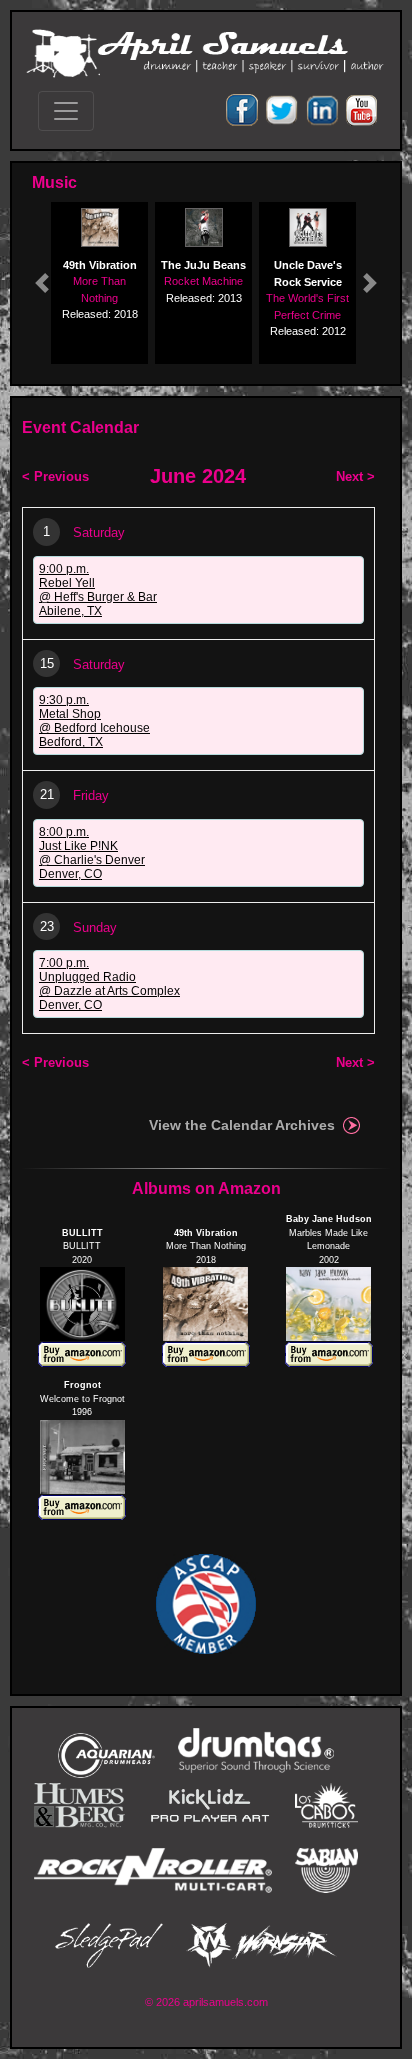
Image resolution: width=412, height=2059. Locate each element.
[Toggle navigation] (66, 111)
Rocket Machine (203, 281)
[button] (42, 283)
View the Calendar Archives (242, 1125)
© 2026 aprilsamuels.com (206, 2002)
